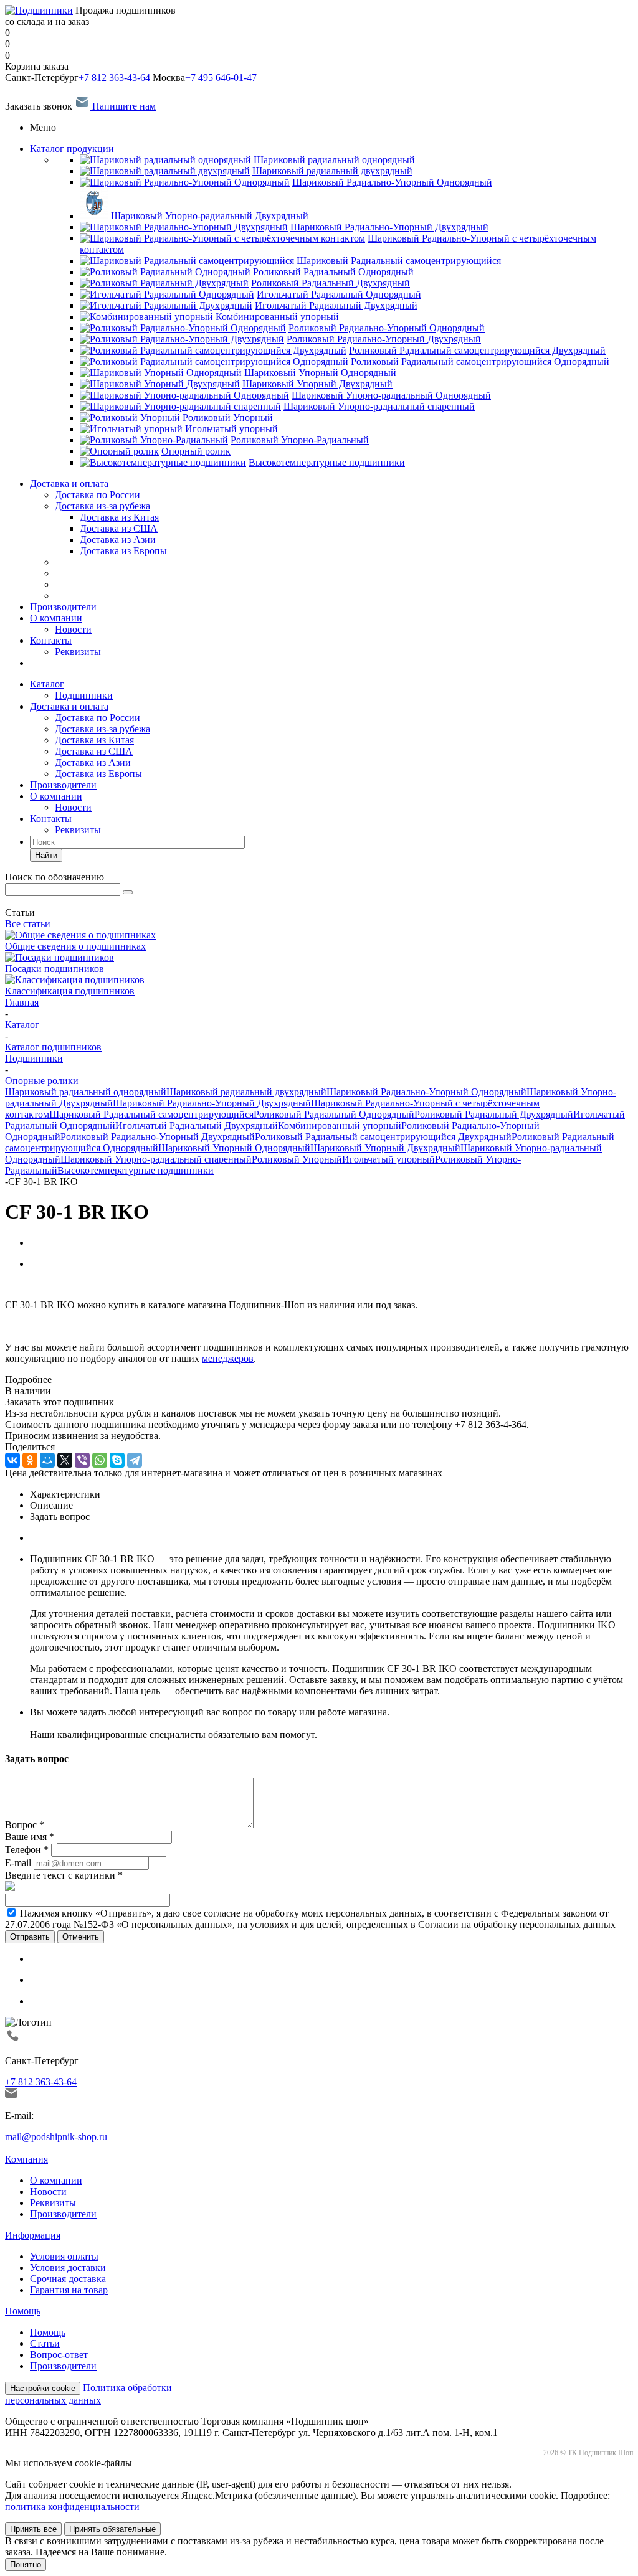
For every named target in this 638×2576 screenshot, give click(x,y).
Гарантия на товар (69, 2290)
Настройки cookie (43, 2388)
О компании (56, 618)
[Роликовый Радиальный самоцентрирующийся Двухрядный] (213, 350)
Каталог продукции (72, 149)
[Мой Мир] (47, 1460)
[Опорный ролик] (119, 451)
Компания (26, 2159)
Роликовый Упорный (297, 1159)
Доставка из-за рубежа (102, 506)
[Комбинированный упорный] (146, 317)
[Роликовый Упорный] (130, 418)
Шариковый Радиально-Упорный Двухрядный (212, 1103)
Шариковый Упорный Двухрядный (385, 1148)
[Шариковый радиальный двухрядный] (165, 171)
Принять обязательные (112, 2529)
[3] (35, 1285)
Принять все (33, 2529)
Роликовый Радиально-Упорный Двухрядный (158, 1137)
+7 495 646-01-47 (221, 78)
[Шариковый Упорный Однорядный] (161, 373)
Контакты (51, 640)
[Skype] (117, 1460)
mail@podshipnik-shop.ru (56, 2137)
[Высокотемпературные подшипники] (163, 462)
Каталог (47, 684)
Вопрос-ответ (59, 2355)
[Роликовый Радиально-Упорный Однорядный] (183, 328)
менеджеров (228, 1358)
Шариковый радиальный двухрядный (246, 1092)
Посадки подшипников (55, 969)
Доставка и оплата (69, 484)
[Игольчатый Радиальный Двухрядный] (166, 305)
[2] (23, 1285)
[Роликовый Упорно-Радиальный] (154, 440)
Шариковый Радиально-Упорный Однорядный (426, 1092)
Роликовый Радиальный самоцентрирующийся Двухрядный (383, 1137)
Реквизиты (78, 652)
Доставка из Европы (98, 774)
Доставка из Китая (94, 740)
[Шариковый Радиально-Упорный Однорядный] (185, 182)
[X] (65, 1460)
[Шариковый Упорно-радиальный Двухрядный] (94, 216)
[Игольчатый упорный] (131, 429)
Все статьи (28, 924)
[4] (46, 1285)
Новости (73, 629)
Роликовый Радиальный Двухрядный (494, 1114)
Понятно (26, 2564)
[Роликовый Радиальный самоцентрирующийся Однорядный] (214, 361)
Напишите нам (123, 106)
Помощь (23, 2311)
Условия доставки (68, 2267)
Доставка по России (98, 495)
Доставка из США (94, 751)
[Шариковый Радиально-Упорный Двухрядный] (184, 227)
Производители (63, 607)
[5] (58, 1285)
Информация (33, 2235)
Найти (46, 855)
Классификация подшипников (70, 991)
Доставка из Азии (93, 762)
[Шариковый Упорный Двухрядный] (160, 384)
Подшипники (84, 695)
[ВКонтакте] (12, 1460)
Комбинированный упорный (340, 1125)
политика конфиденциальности (72, 2507)
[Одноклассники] (30, 1460)
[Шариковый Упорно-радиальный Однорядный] (184, 395)
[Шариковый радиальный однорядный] (165, 160)
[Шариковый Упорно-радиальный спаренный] (180, 406)
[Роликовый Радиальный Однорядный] (165, 272)
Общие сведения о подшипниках (75, 946)
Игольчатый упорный (388, 1159)
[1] (11, 1285)
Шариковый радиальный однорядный (86, 1092)
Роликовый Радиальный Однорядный (334, 1114)
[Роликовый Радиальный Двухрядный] (164, 283)
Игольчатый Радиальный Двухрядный (197, 1125)
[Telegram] (135, 1460)
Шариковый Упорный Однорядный (234, 1148)
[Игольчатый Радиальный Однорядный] (167, 294)
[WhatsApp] (100, 1460)
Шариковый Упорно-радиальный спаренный (156, 1159)
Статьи (45, 2343)
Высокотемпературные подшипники (136, 1170)
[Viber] (82, 1460)
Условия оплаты (64, 2256)
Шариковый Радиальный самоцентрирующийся (151, 1114)
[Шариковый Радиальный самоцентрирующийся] (187, 261)
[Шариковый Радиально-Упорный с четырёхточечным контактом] (222, 238)
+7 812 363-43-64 (114, 78)
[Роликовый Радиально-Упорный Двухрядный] (182, 339)
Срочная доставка (68, 2279)
